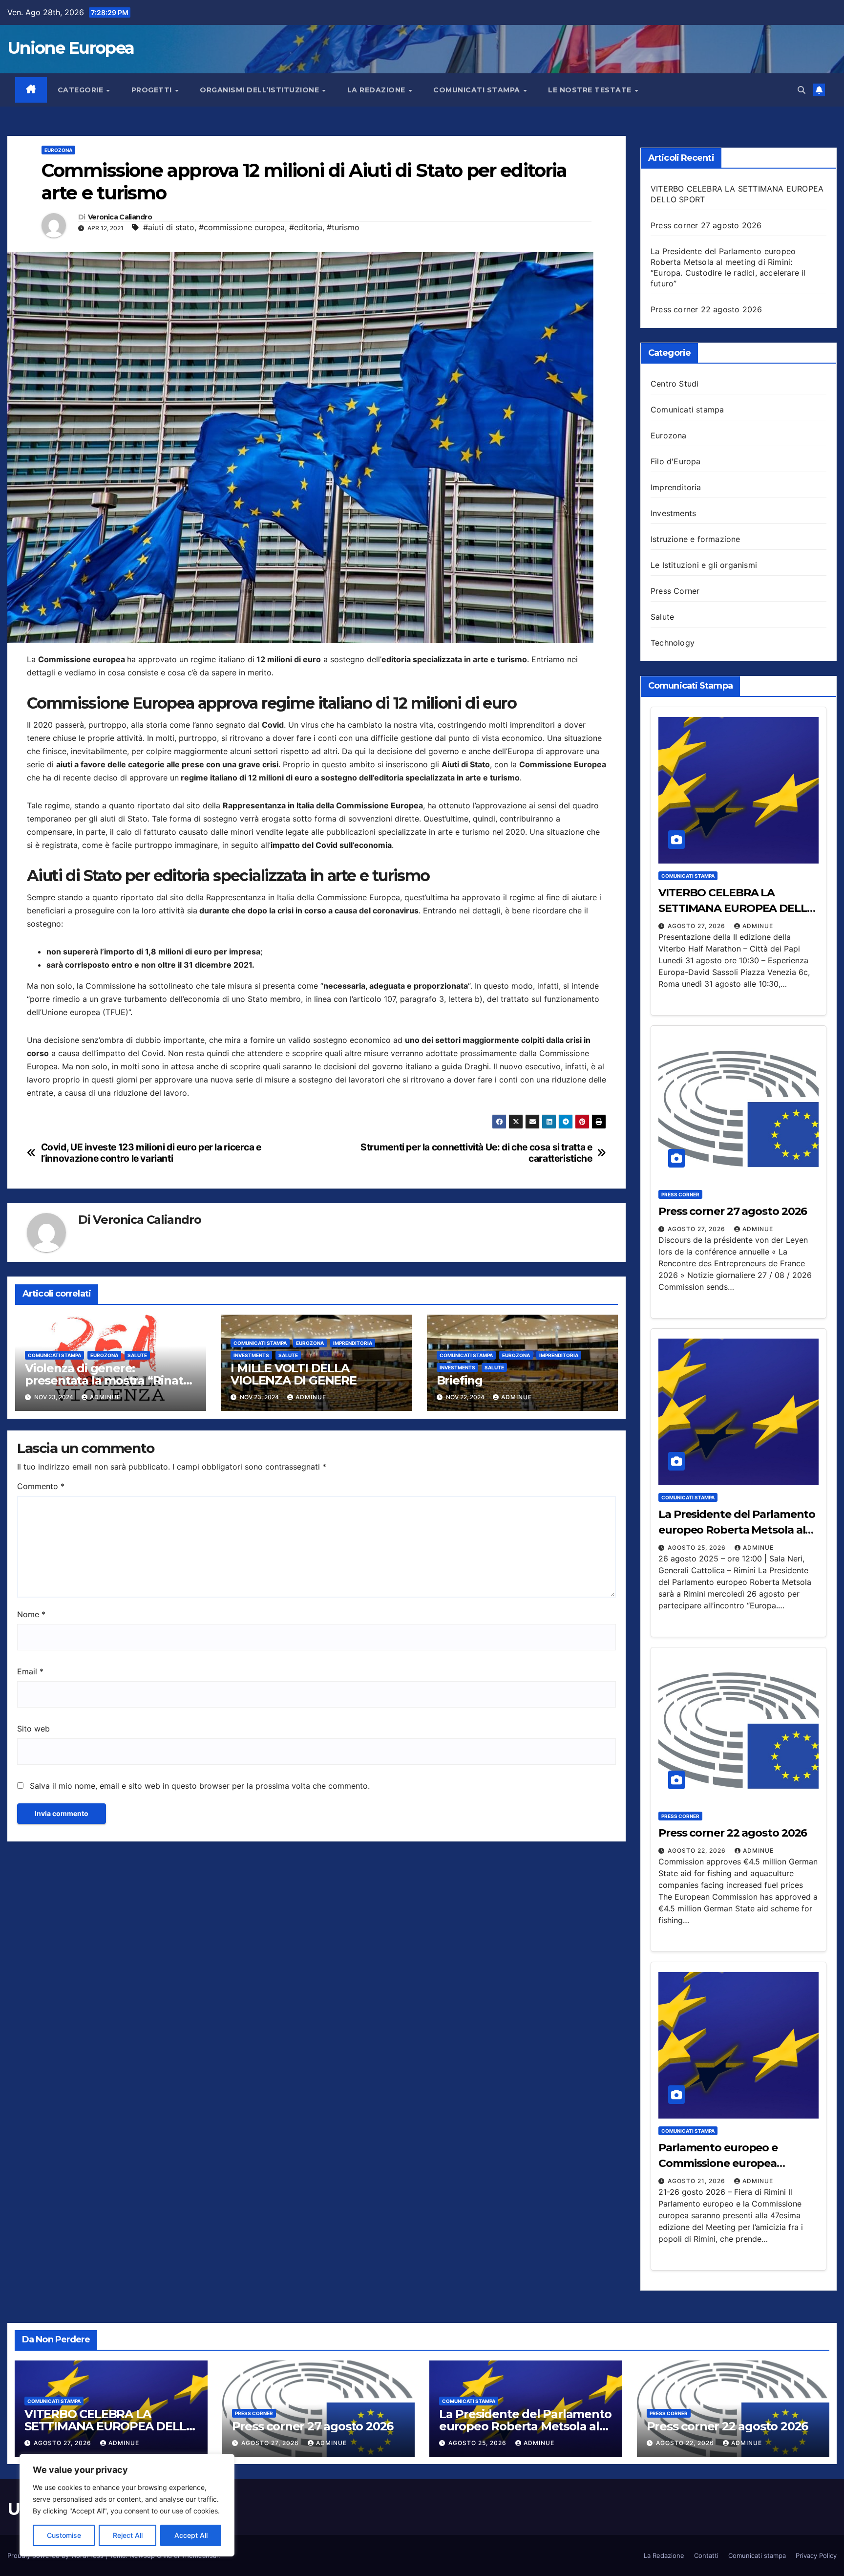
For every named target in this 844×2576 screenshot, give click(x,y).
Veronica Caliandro (120, 217)
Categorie (82, 90)
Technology (673, 643)
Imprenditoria (353, 1343)
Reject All (128, 2535)
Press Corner (675, 591)
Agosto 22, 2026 (698, 1851)
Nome (31, 1614)
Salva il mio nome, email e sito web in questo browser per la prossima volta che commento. (200, 1786)
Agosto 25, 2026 (698, 1548)
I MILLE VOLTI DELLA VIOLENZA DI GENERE (293, 1374)
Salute (137, 1355)
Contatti (706, 2555)
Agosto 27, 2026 (697, 926)
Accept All (191, 2535)
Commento (41, 1486)
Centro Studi (675, 384)
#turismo (343, 227)
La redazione (378, 90)
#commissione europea (242, 227)
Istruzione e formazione (696, 539)
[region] (127, 2505)
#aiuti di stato (169, 227)
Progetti (153, 90)
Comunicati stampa (478, 90)
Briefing (460, 1380)
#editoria (306, 227)
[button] (802, 90)
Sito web (33, 1729)
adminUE (105, 1397)
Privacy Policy (816, 2555)
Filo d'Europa (676, 461)
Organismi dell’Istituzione (261, 90)
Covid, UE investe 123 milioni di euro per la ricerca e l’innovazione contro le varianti (151, 1153)
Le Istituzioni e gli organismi (704, 565)
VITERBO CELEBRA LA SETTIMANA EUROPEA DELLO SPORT (737, 908)
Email (30, 1671)
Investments (251, 1355)
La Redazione (664, 2555)
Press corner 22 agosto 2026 (706, 309)
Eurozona (58, 150)
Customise (64, 2535)
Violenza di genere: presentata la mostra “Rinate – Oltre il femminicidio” (107, 1380)
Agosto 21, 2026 (697, 2181)
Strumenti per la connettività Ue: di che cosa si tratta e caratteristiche (476, 1153)
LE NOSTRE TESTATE (591, 90)
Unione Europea (71, 48)
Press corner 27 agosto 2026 (706, 225)
